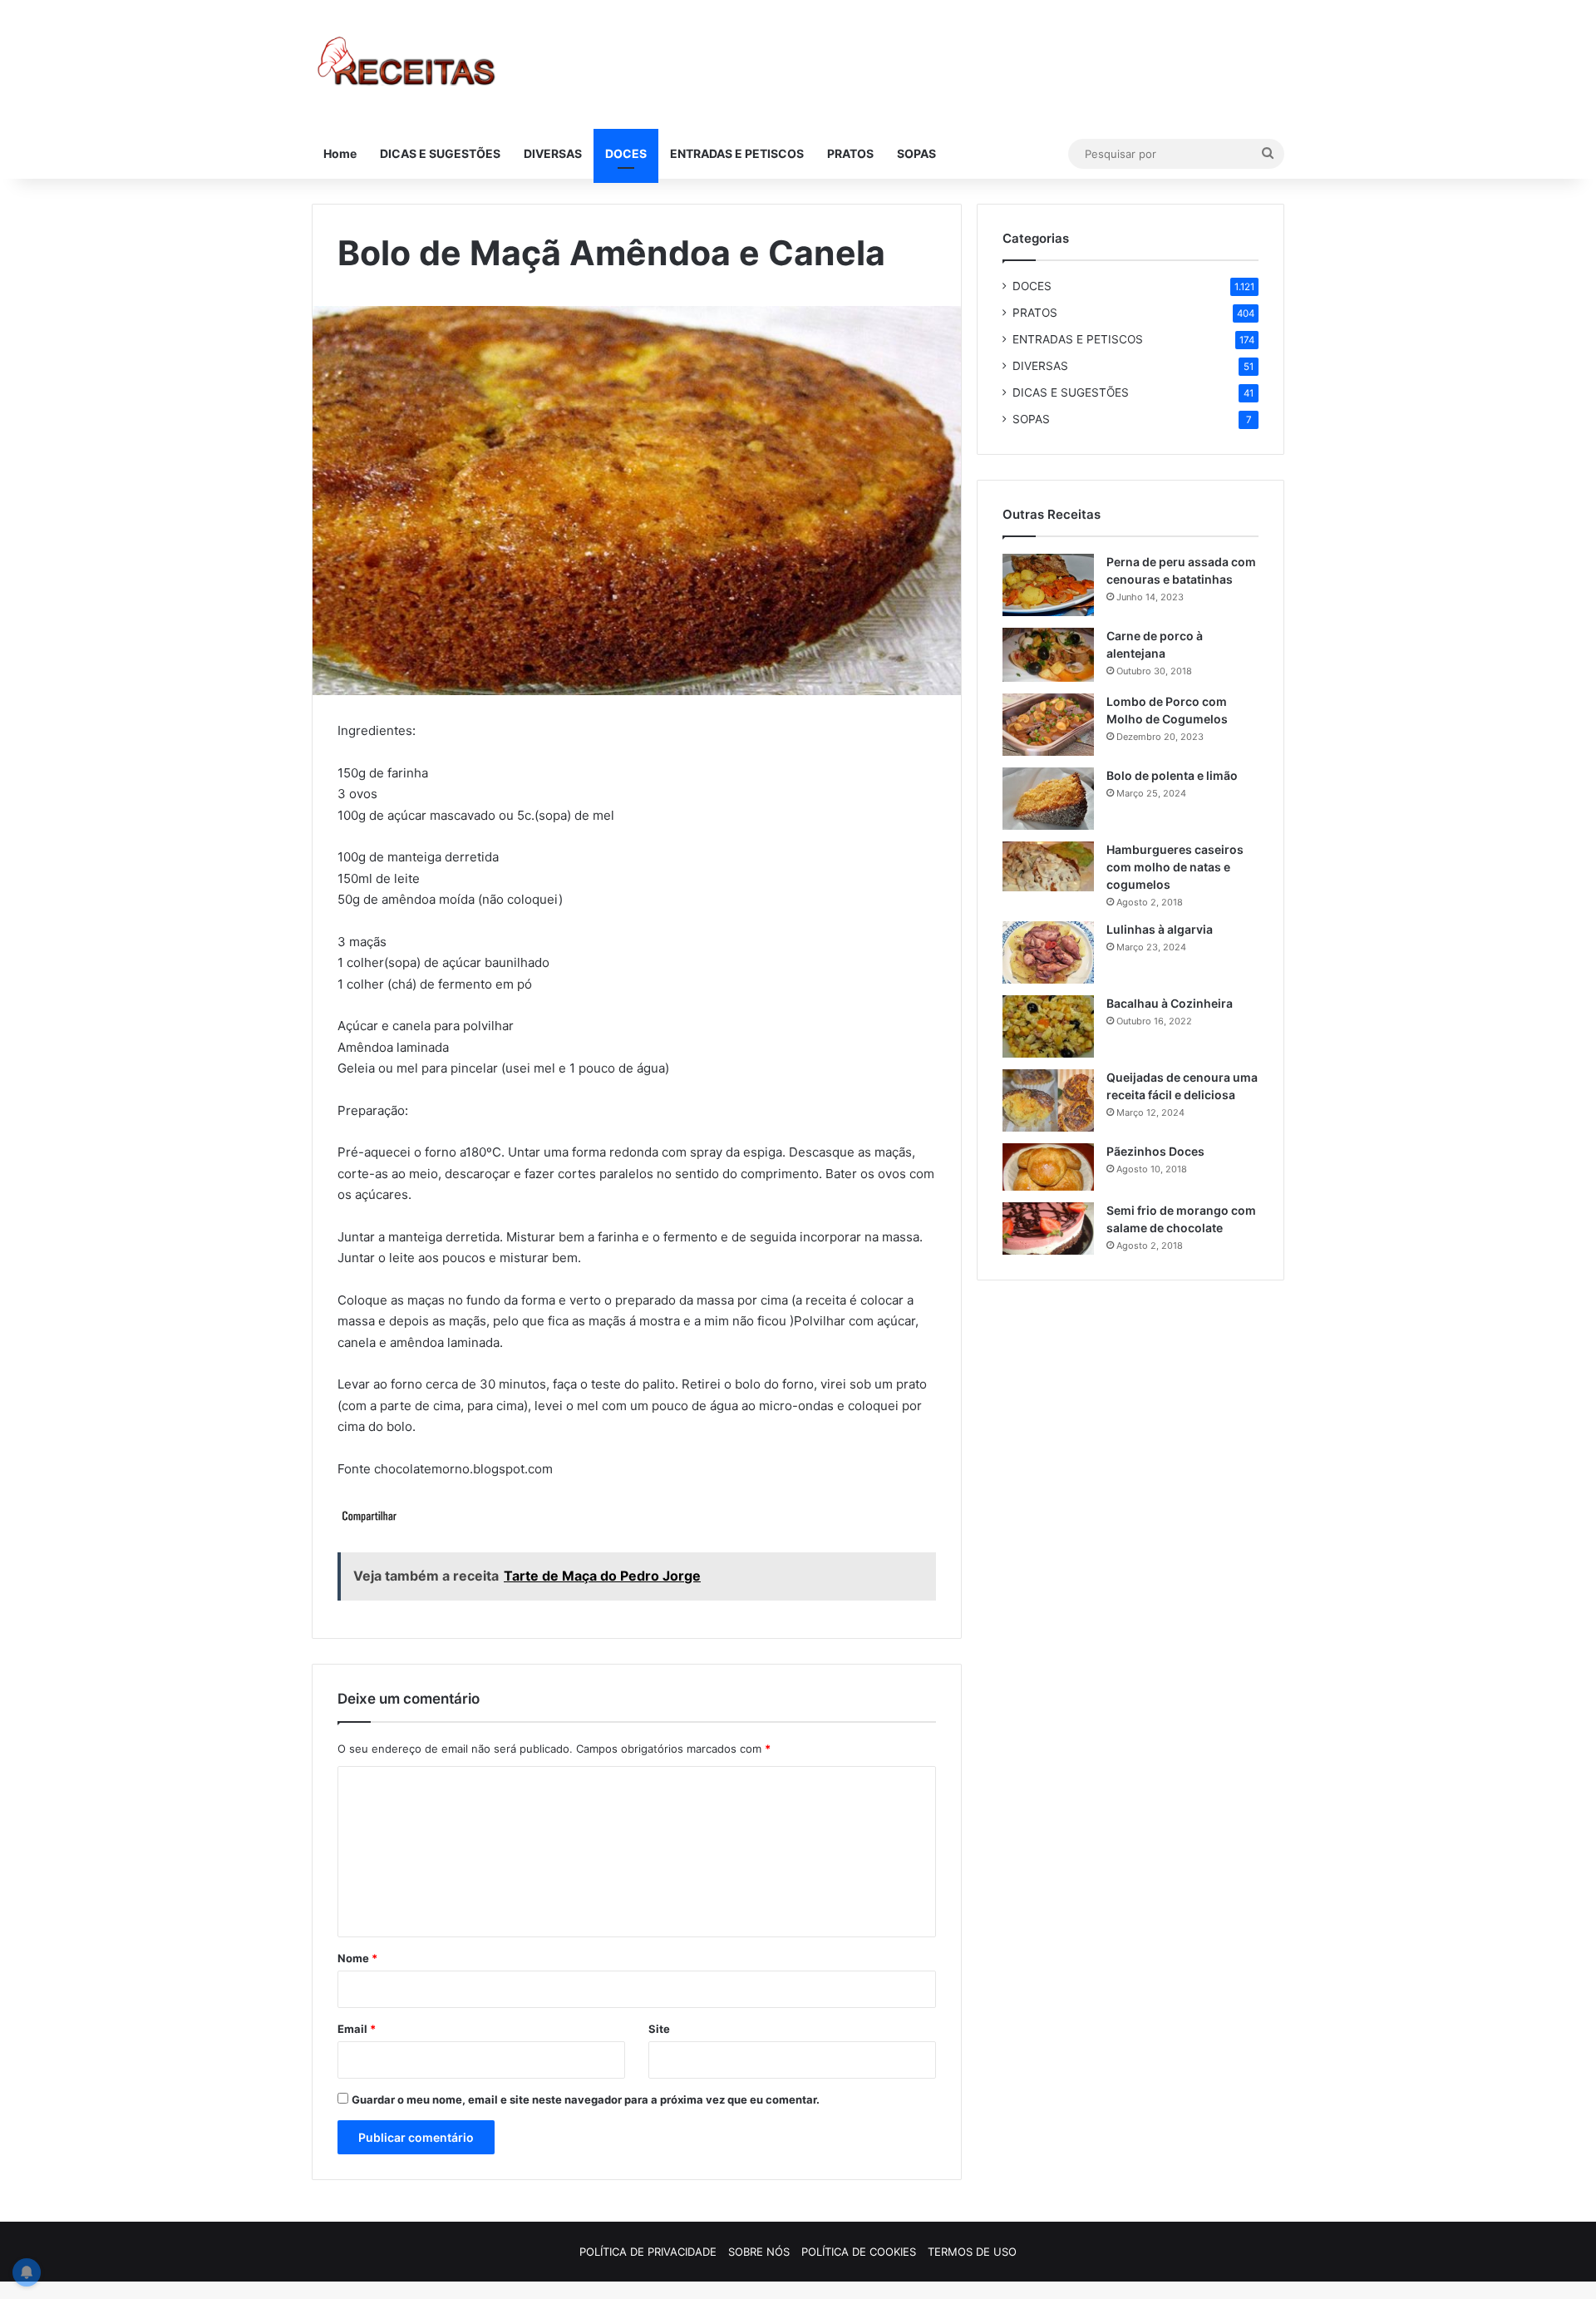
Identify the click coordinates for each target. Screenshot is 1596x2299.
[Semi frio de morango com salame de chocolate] (1048, 1228)
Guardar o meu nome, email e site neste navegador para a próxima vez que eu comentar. (586, 2099)
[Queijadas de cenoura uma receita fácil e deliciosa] (1048, 1100)
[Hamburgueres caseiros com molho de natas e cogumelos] (1048, 866)
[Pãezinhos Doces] (1048, 1167)
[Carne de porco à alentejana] (1048, 655)
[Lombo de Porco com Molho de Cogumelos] (1048, 725)
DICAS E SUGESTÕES (440, 153)
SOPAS (916, 153)
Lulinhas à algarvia (1160, 929)
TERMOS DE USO (972, 2252)
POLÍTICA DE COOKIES (859, 2252)
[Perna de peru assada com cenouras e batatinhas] (1048, 585)
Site (659, 2029)
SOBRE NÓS (759, 2252)
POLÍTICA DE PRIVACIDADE (648, 2252)
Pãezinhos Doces (1155, 1151)
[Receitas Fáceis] (408, 64)
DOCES (626, 153)
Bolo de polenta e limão (1172, 775)
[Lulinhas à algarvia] (1048, 952)
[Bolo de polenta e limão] (1048, 799)
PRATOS (850, 153)
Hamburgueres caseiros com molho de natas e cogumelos (1175, 867)
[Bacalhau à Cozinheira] (1048, 1026)
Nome (357, 1958)
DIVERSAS (553, 153)
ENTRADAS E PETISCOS (737, 153)
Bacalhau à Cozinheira (1170, 1003)
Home (340, 153)
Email (357, 2029)
